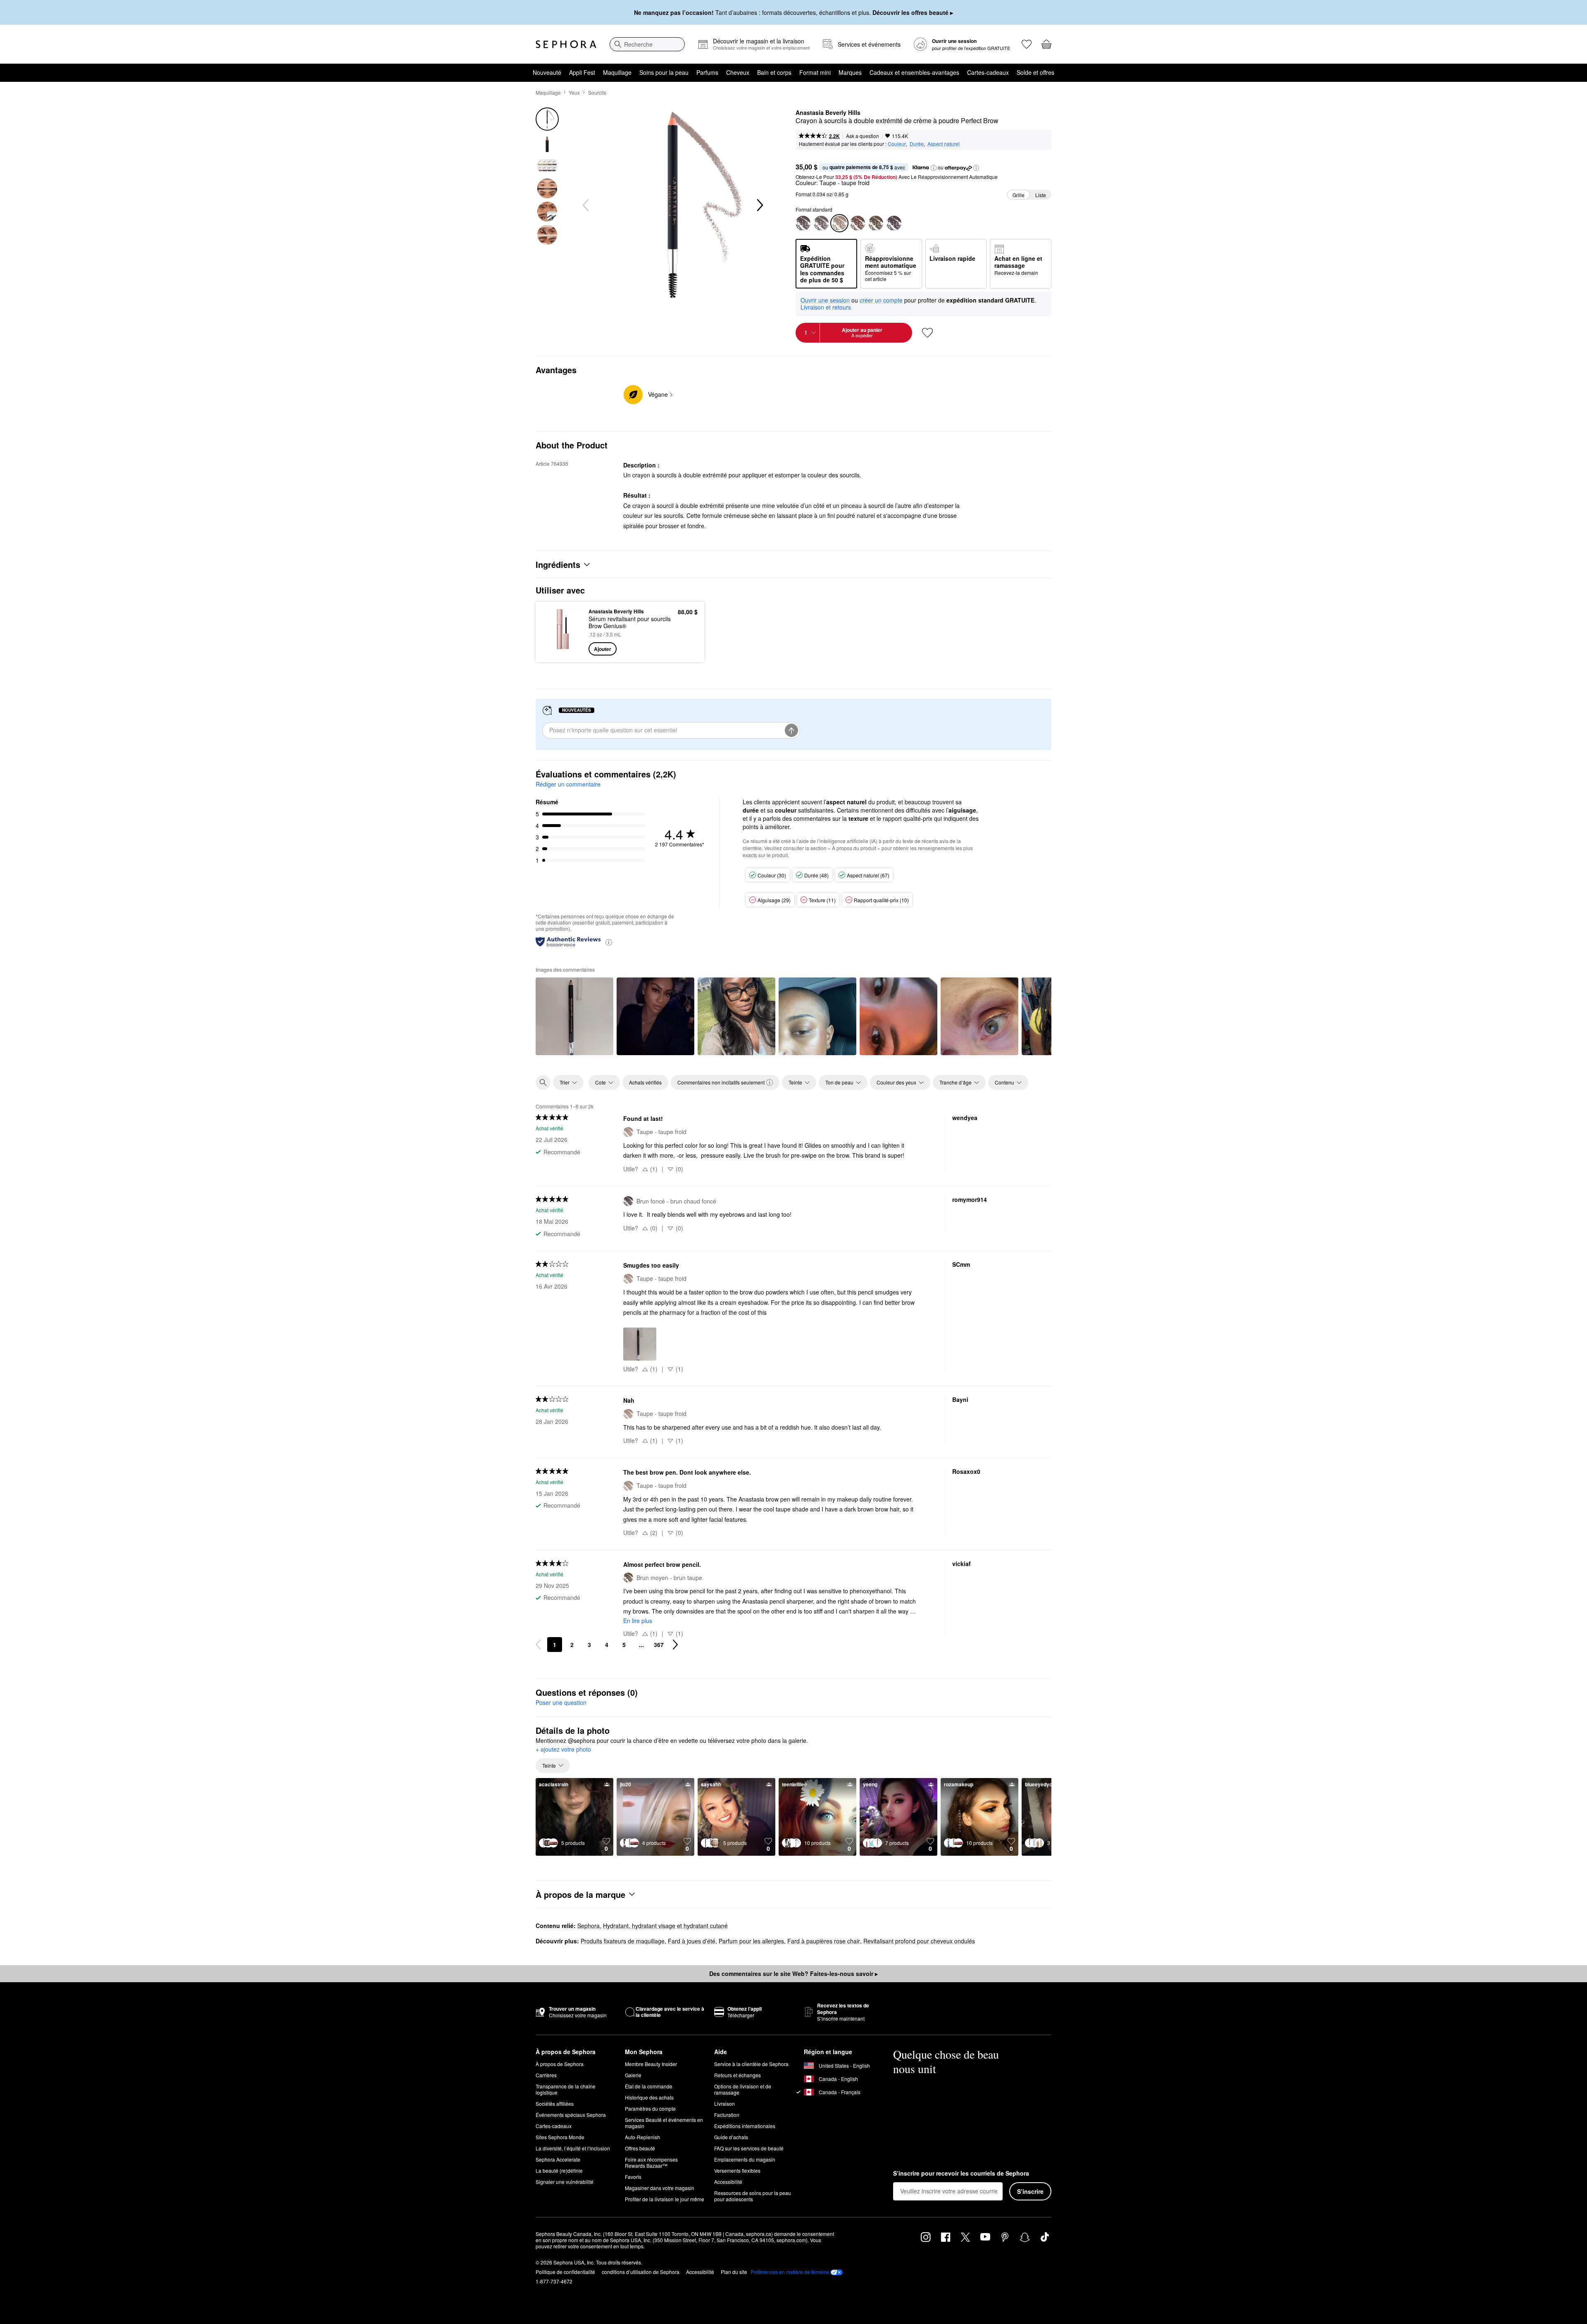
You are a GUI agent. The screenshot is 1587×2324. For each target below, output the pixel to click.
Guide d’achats (731, 2137)
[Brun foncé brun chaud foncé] (894, 223)
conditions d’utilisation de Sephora (641, 2272)
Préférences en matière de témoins (790, 2272)
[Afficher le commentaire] (574, 1016)
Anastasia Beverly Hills (828, 113)
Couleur (897, 144)
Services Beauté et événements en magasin (664, 2123)
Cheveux (738, 72)
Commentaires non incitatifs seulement (721, 1082)
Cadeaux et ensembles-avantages (914, 72)
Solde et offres (1035, 72)
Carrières (546, 2075)
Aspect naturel (944, 144)
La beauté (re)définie (559, 2170)
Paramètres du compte (650, 2108)
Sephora (589, 1926)
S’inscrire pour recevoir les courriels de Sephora (961, 2174)
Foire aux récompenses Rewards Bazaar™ (651, 2162)
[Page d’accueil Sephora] (566, 44)
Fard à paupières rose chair (824, 1941)
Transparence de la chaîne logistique (566, 2089)
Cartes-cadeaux (988, 72)
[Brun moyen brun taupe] (876, 223)
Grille (1019, 195)
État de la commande (649, 2086)
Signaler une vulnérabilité (565, 2182)
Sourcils (597, 92)
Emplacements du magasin (745, 2159)
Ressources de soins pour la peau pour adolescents (753, 2196)
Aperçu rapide (563, 650)
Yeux (574, 92)
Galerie (633, 2075)
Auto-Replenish (642, 2137)
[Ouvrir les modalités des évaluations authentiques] (609, 942)
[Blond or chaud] (821, 223)
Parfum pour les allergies (751, 1941)
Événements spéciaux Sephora (571, 2115)
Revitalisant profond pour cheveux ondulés (919, 1941)
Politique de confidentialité (565, 2272)
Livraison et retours (826, 307)
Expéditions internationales (745, 2126)
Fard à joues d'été (692, 1941)
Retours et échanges (738, 2075)
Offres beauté (640, 2148)
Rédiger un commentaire (568, 784)
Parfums (707, 72)
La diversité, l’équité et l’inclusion (573, 2148)
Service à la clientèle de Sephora (751, 2064)
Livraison (724, 2104)
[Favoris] (1027, 44)
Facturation (727, 2115)
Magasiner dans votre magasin (660, 2188)
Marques (850, 72)
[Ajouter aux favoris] (927, 333)
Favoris (633, 2177)
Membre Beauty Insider (651, 2064)
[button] (934, 168)
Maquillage (617, 72)
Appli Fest (582, 72)
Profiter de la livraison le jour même (665, 2199)
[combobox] (647, 44)
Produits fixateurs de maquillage (623, 1941)
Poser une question (561, 1702)
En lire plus (638, 1621)
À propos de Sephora (560, 2064)
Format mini (815, 72)
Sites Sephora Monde (560, 2137)
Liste (1041, 195)
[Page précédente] (538, 1645)
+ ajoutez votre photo (563, 1750)
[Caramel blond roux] (858, 223)
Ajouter (603, 649)
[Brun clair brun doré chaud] (803, 223)
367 (659, 1645)
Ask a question (863, 136)
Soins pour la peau (664, 72)
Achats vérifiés (645, 1082)
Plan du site (734, 2272)
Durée (917, 144)
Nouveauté (547, 72)
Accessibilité (728, 2182)
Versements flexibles (737, 2170)
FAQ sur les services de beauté (749, 2148)
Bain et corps (774, 72)
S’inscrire (1030, 2191)
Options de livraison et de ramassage (743, 2089)
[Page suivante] (675, 1645)
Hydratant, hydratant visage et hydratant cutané (665, 1926)
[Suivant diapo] (759, 205)
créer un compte (881, 300)
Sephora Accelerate (558, 2159)
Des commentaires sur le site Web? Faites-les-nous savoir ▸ (793, 1974)
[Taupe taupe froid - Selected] (839, 223)
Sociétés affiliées (555, 2104)
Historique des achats (649, 2097)
